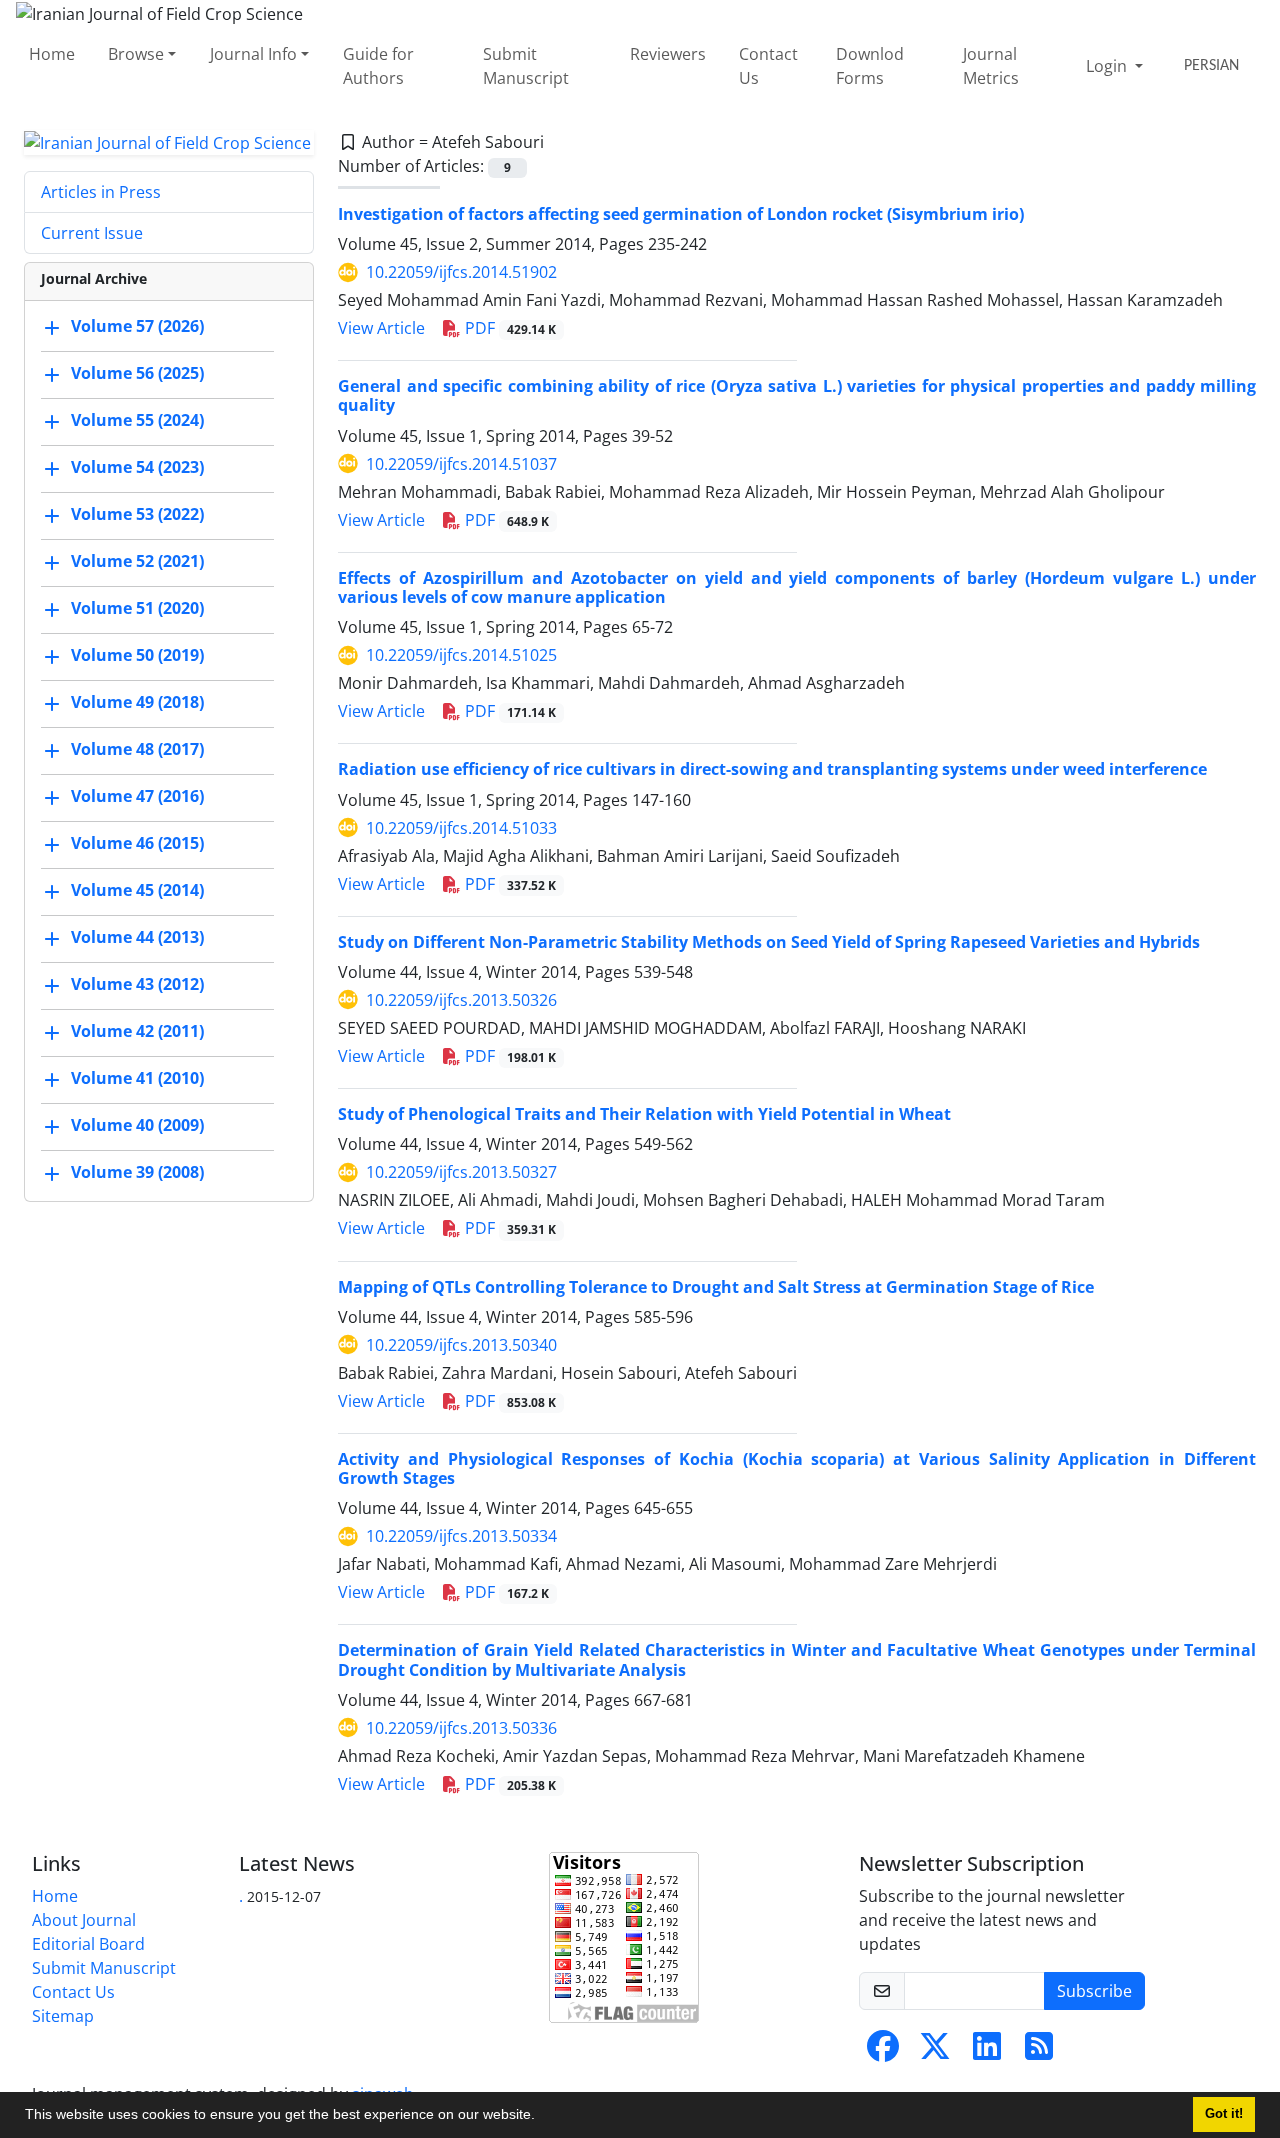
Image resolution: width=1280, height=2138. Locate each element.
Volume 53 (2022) (137, 515)
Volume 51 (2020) (137, 609)
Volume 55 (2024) (137, 421)
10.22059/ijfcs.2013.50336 (461, 1728)
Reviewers (668, 54)
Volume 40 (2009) (137, 1126)
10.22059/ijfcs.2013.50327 (461, 1172)
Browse (136, 54)
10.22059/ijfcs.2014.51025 (461, 655)
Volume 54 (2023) (137, 468)
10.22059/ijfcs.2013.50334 (461, 1536)
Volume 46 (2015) (137, 844)
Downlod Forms (870, 66)
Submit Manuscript (526, 66)
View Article (381, 328)
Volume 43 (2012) (137, 985)
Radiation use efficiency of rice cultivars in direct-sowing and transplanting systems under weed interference (772, 769)
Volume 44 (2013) (137, 938)
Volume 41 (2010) (137, 1079)
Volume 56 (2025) (137, 374)
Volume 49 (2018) (137, 703)
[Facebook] (883, 2052)
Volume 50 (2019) (137, 656)
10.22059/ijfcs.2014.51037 (461, 464)
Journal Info (253, 54)
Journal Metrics (991, 66)
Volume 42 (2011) (137, 1032)
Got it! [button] (1224, 2114)
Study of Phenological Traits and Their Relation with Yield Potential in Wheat (644, 1114)
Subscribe (1094, 1991)
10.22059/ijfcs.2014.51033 (461, 828)
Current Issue (92, 233)
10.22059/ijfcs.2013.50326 (461, 1000)
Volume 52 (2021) (137, 562)
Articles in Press (101, 192)
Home (52, 54)
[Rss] (1039, 2052)
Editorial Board (88, 1944)
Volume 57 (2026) (137, 327)
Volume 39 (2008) (137, 1173)
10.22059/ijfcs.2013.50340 (461, 1345)
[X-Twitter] (935, 2052)
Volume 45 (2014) (137, 891)
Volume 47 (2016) (137, 797)
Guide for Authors (378, 66)
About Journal (84, 1920)
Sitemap (63, 2016)
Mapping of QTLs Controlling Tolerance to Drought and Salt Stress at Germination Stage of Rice (716, 1287)
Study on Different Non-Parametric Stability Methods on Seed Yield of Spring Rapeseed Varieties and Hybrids (769, 942)
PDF (508, 328)
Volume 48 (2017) (137, 750)
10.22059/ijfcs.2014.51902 (461, 272)
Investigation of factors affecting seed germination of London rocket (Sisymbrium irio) (681, 214)
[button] (542, 2117)
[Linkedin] (987, 2052)
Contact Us (768, 66)
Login (1108, 66)
